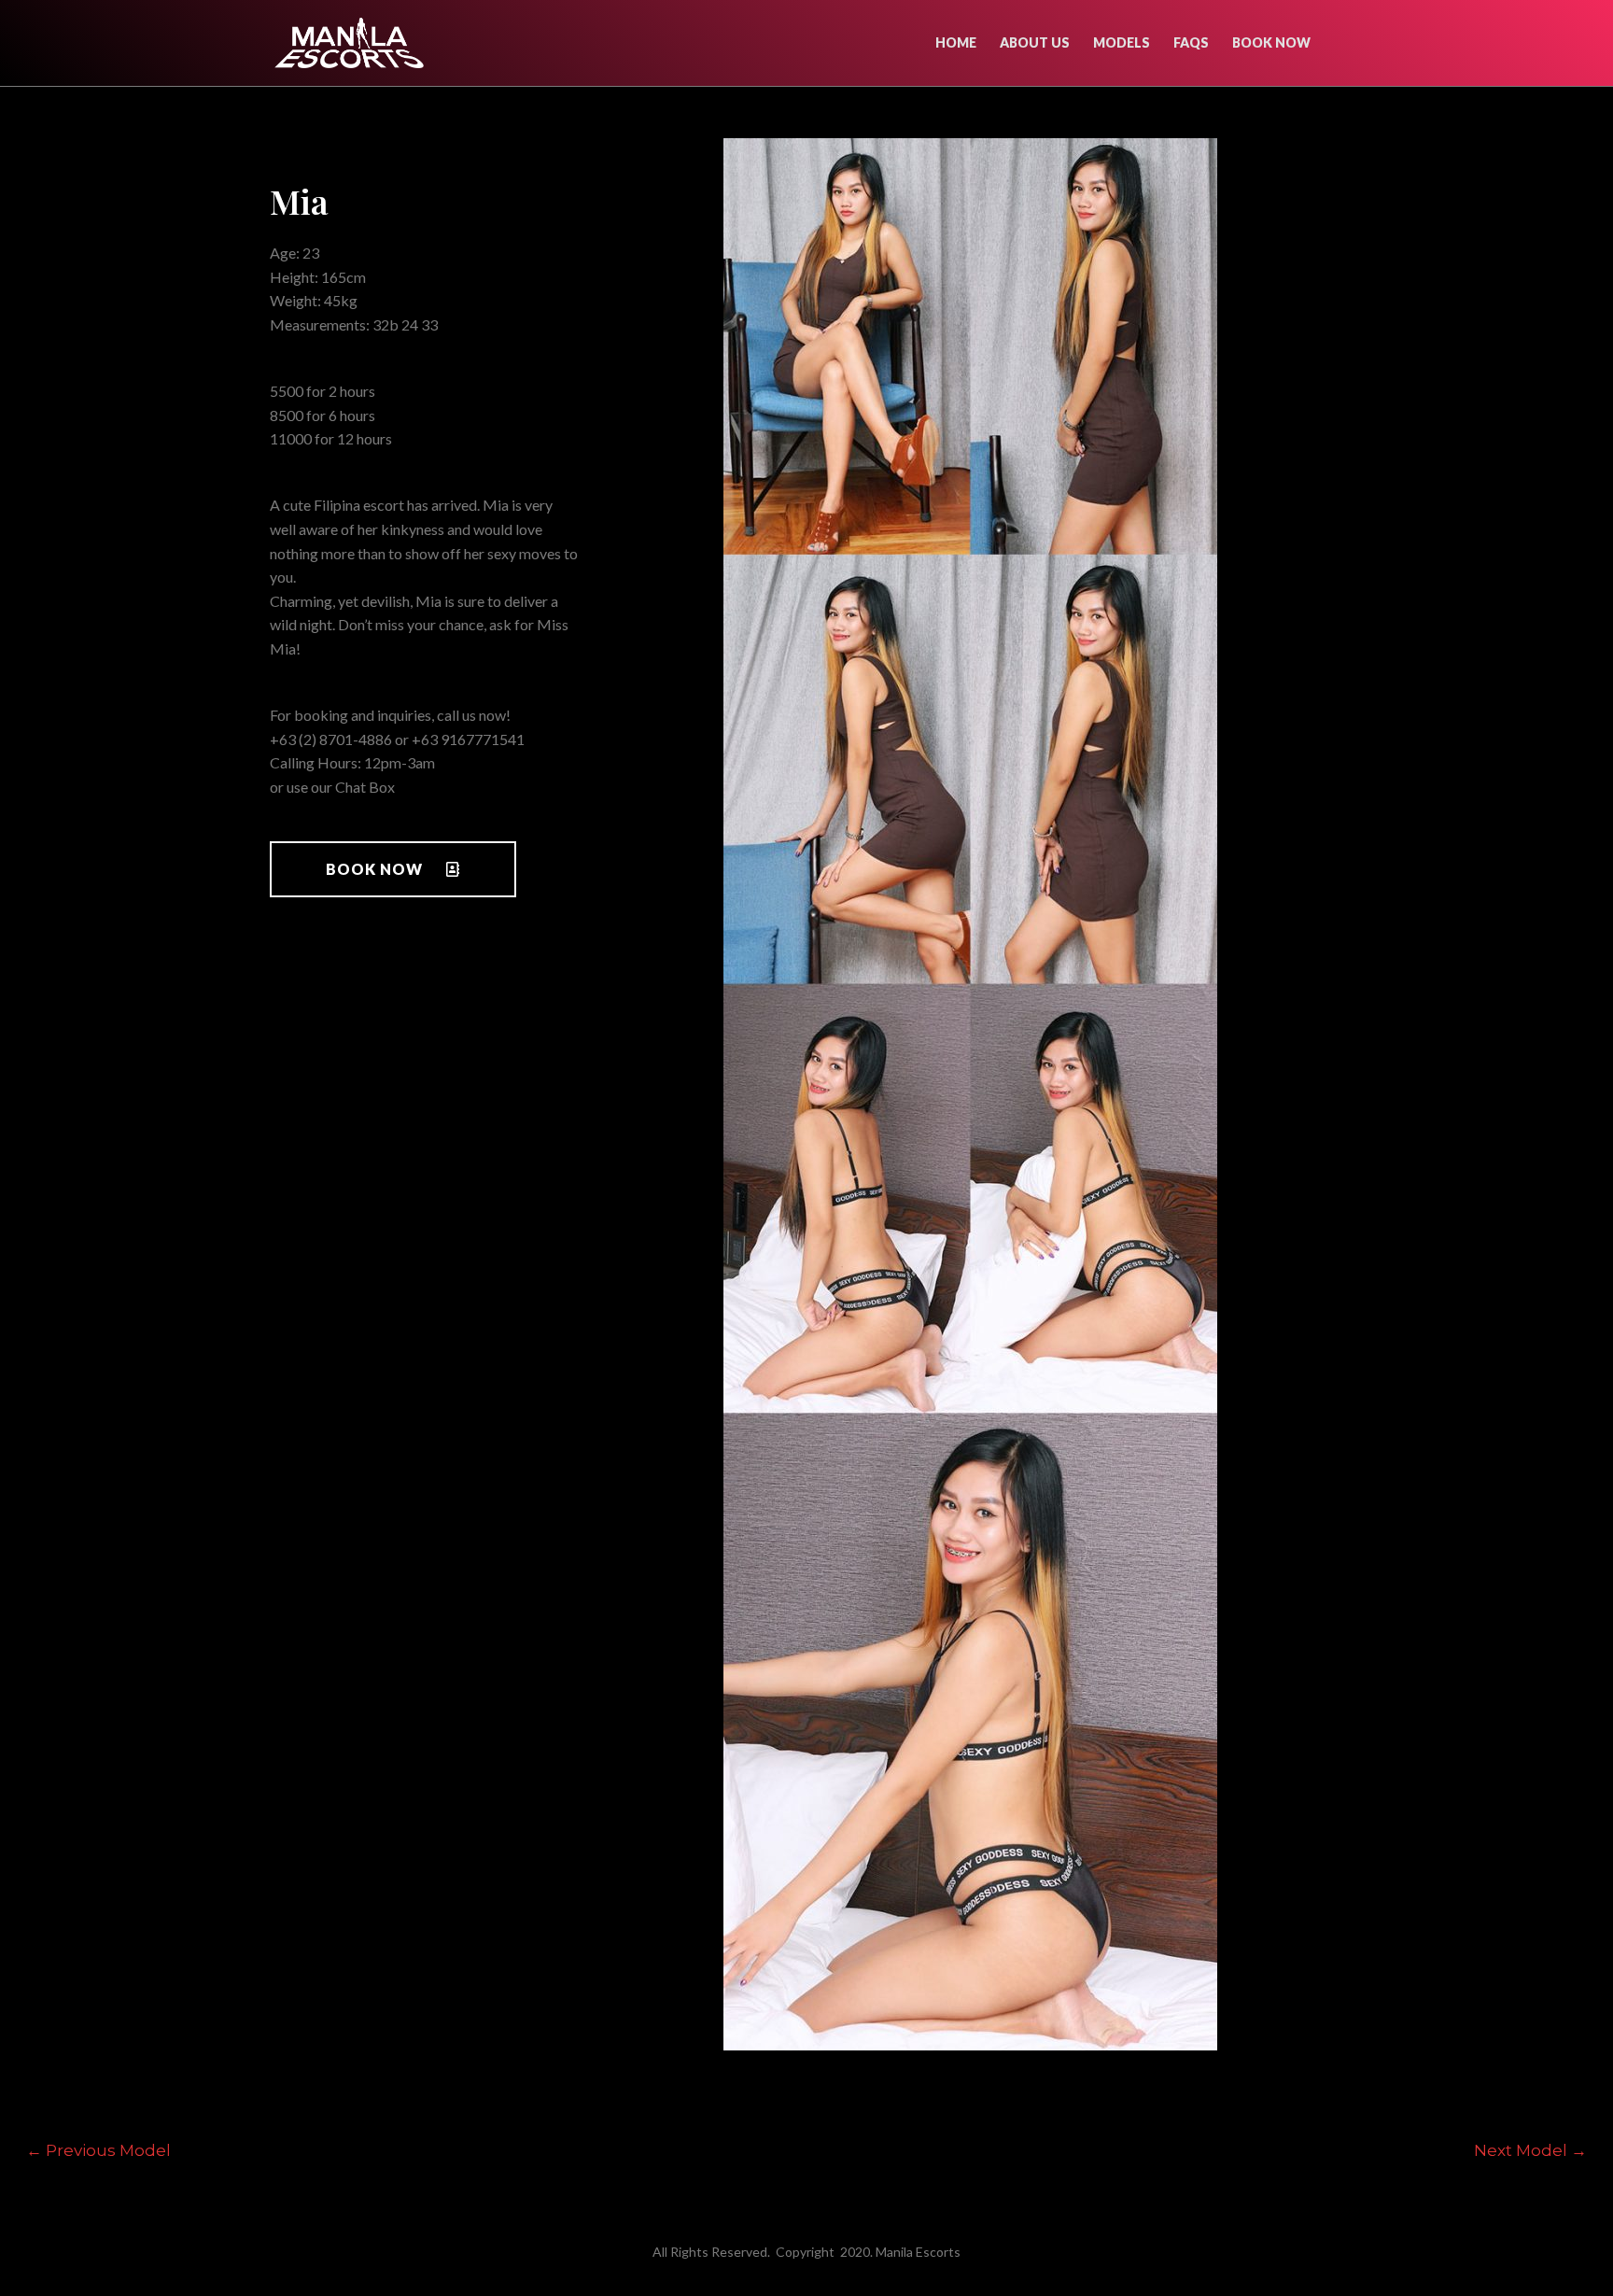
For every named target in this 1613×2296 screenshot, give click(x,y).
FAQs (1191, 42)
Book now (1271, 42)
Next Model (1530, 2150)
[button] (393, 869)
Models (1122, 42)
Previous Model (98, 2150)
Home (956, 42)
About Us (1035, 42)
